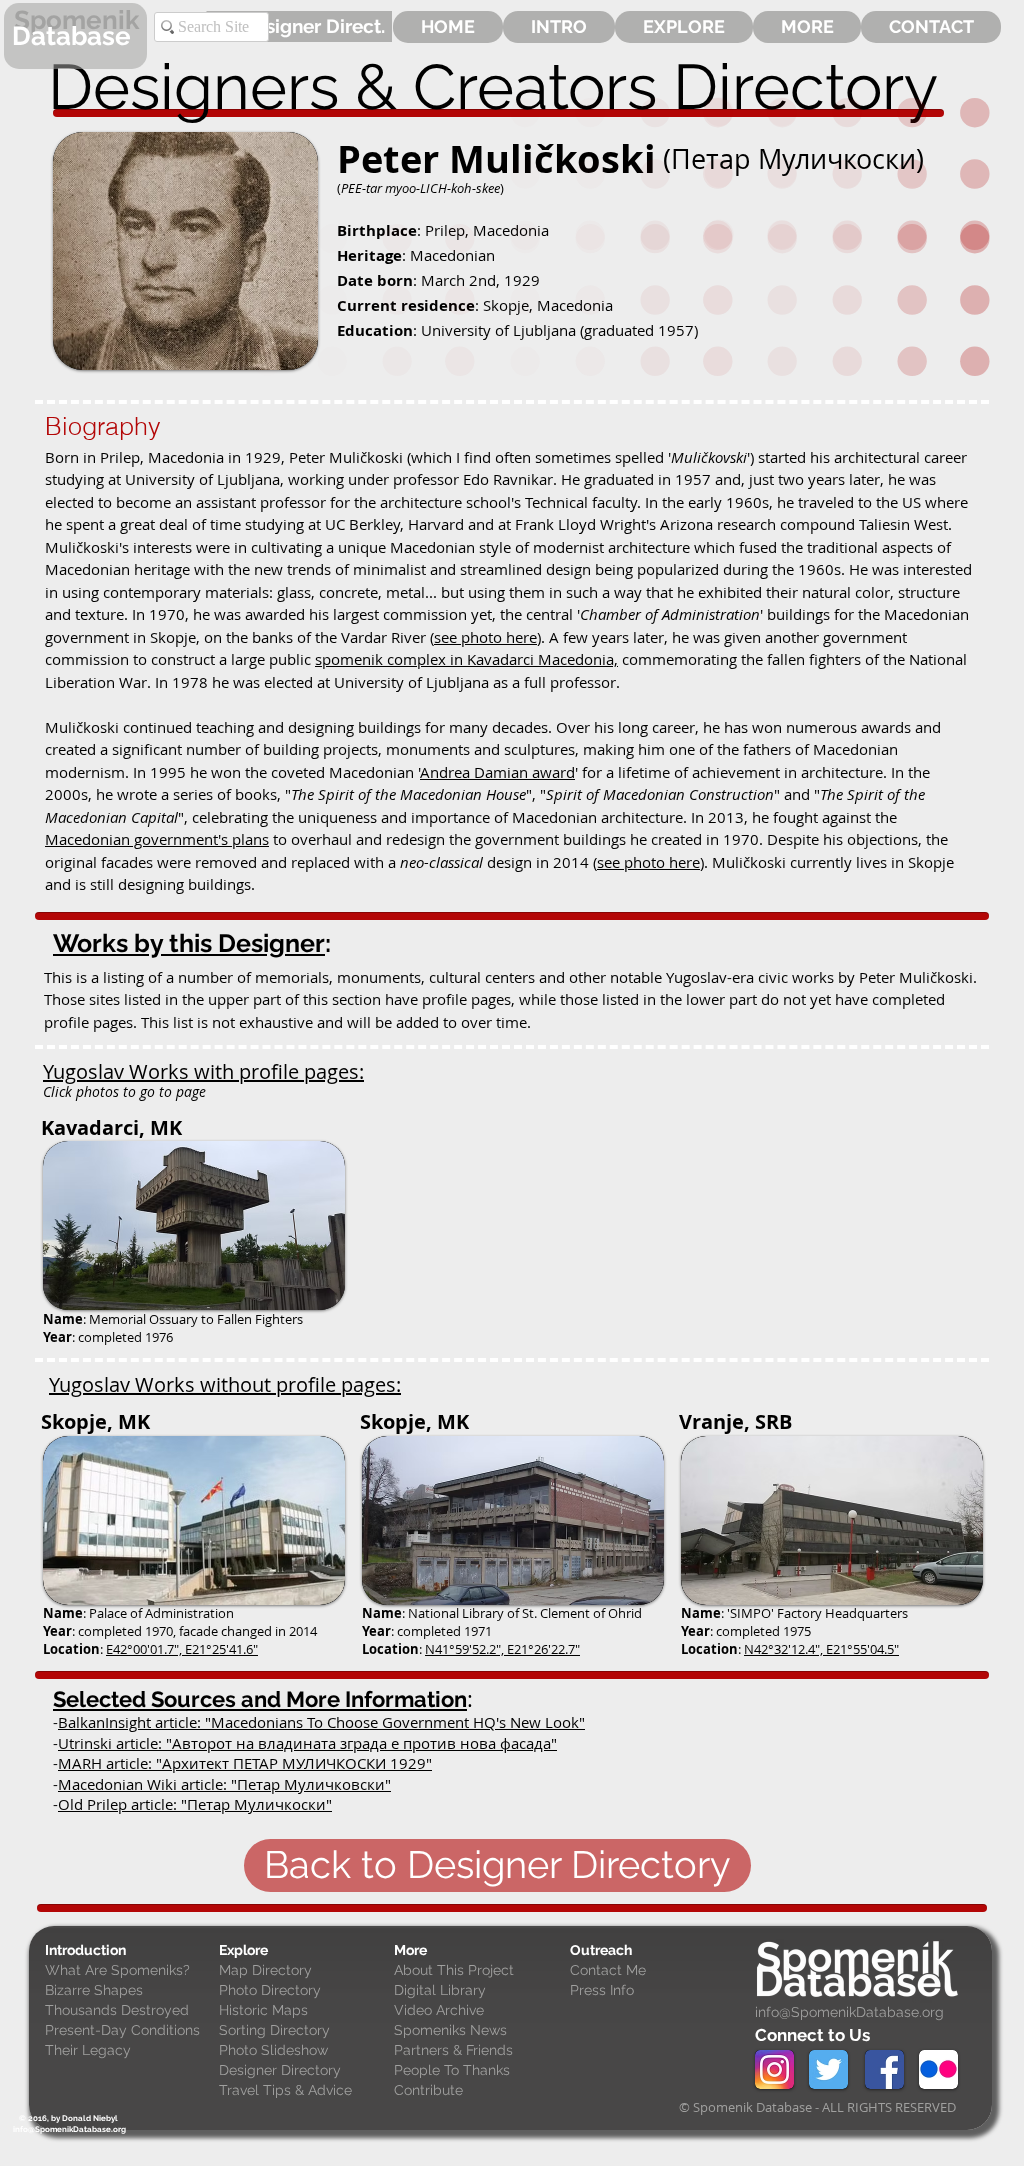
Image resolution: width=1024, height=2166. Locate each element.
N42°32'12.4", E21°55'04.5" (821, 1649)
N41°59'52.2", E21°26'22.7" (502, 1649)
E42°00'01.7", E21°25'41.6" (182, 1649)
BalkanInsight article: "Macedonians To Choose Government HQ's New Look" (321, 1722)
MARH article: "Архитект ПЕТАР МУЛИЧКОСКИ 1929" (245, 1763)
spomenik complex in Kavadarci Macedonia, (466, 659)
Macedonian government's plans (157, 839)
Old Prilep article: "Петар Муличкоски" (195, 1804)
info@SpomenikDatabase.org (849, 2012)
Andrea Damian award (497, 772)
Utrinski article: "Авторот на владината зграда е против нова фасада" (307, 1743)
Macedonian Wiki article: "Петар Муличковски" (224, 1784)
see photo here (485, 637)
